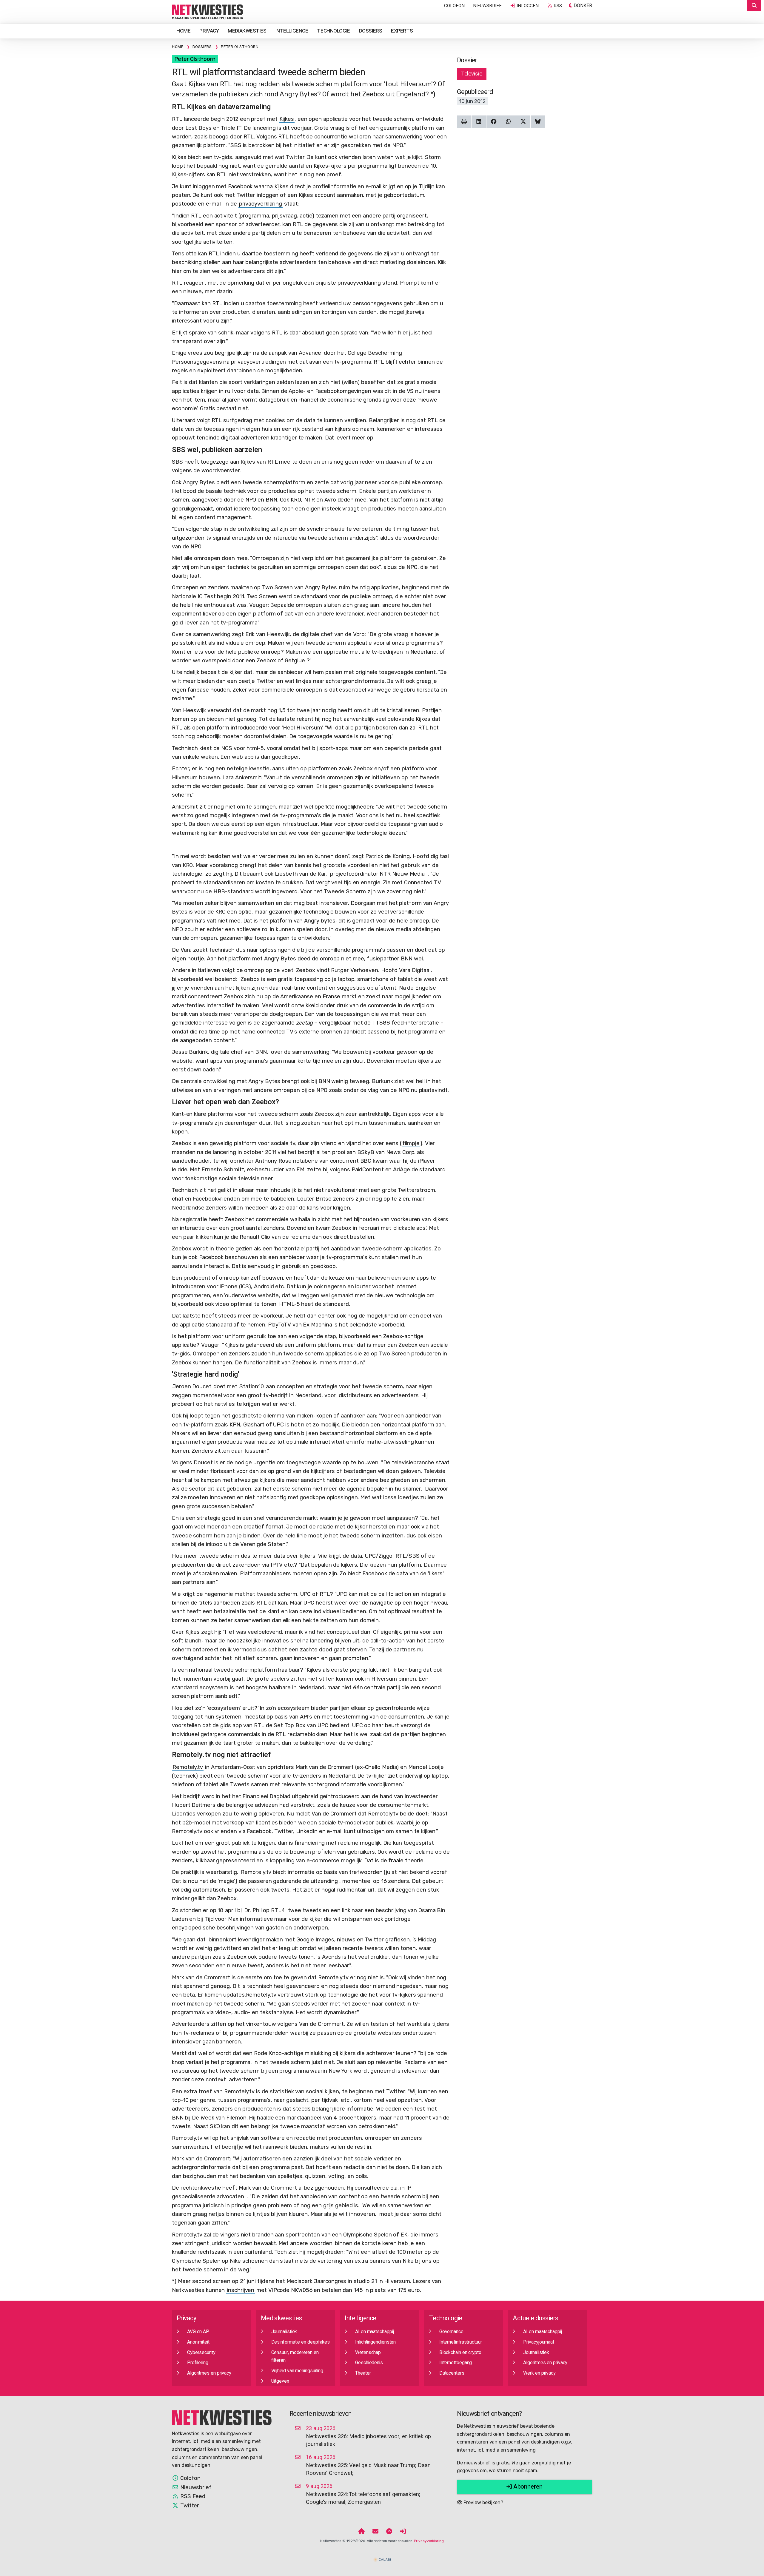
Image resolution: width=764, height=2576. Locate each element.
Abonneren (527, 2487)
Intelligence (292, 31)
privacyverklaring (261, 204)
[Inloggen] (403, 2532)
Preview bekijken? (483, 2502)
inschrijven (241, 2290)
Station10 (252, 1386)
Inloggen (527, 6)
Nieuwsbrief (487, 6)
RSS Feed (192, 2496)
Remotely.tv (188, 1767)
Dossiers (371, 31)
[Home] (362, 2532)
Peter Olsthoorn (195, 59)
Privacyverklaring (429, 2541)
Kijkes (286, 119)
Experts (402, 31)
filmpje (411, 1143)
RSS (557, 6)
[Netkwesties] (222, 2417)
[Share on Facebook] (494, 122)
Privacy (209, 31)
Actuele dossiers (535, 2318)
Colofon (454, 6)
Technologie (333, 31)
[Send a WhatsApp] (508, 122)
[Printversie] (464, 122)
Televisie (472, 74)
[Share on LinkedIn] (479, 122)
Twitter (189, 2506)
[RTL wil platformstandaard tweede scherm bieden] (207, 12)
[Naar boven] (389, 2532)
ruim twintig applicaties (369, 587)
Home (183, 31)
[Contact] (375, 2532)
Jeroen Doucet (192, 1386)
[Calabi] (382, 2557)
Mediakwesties (247, 31)
